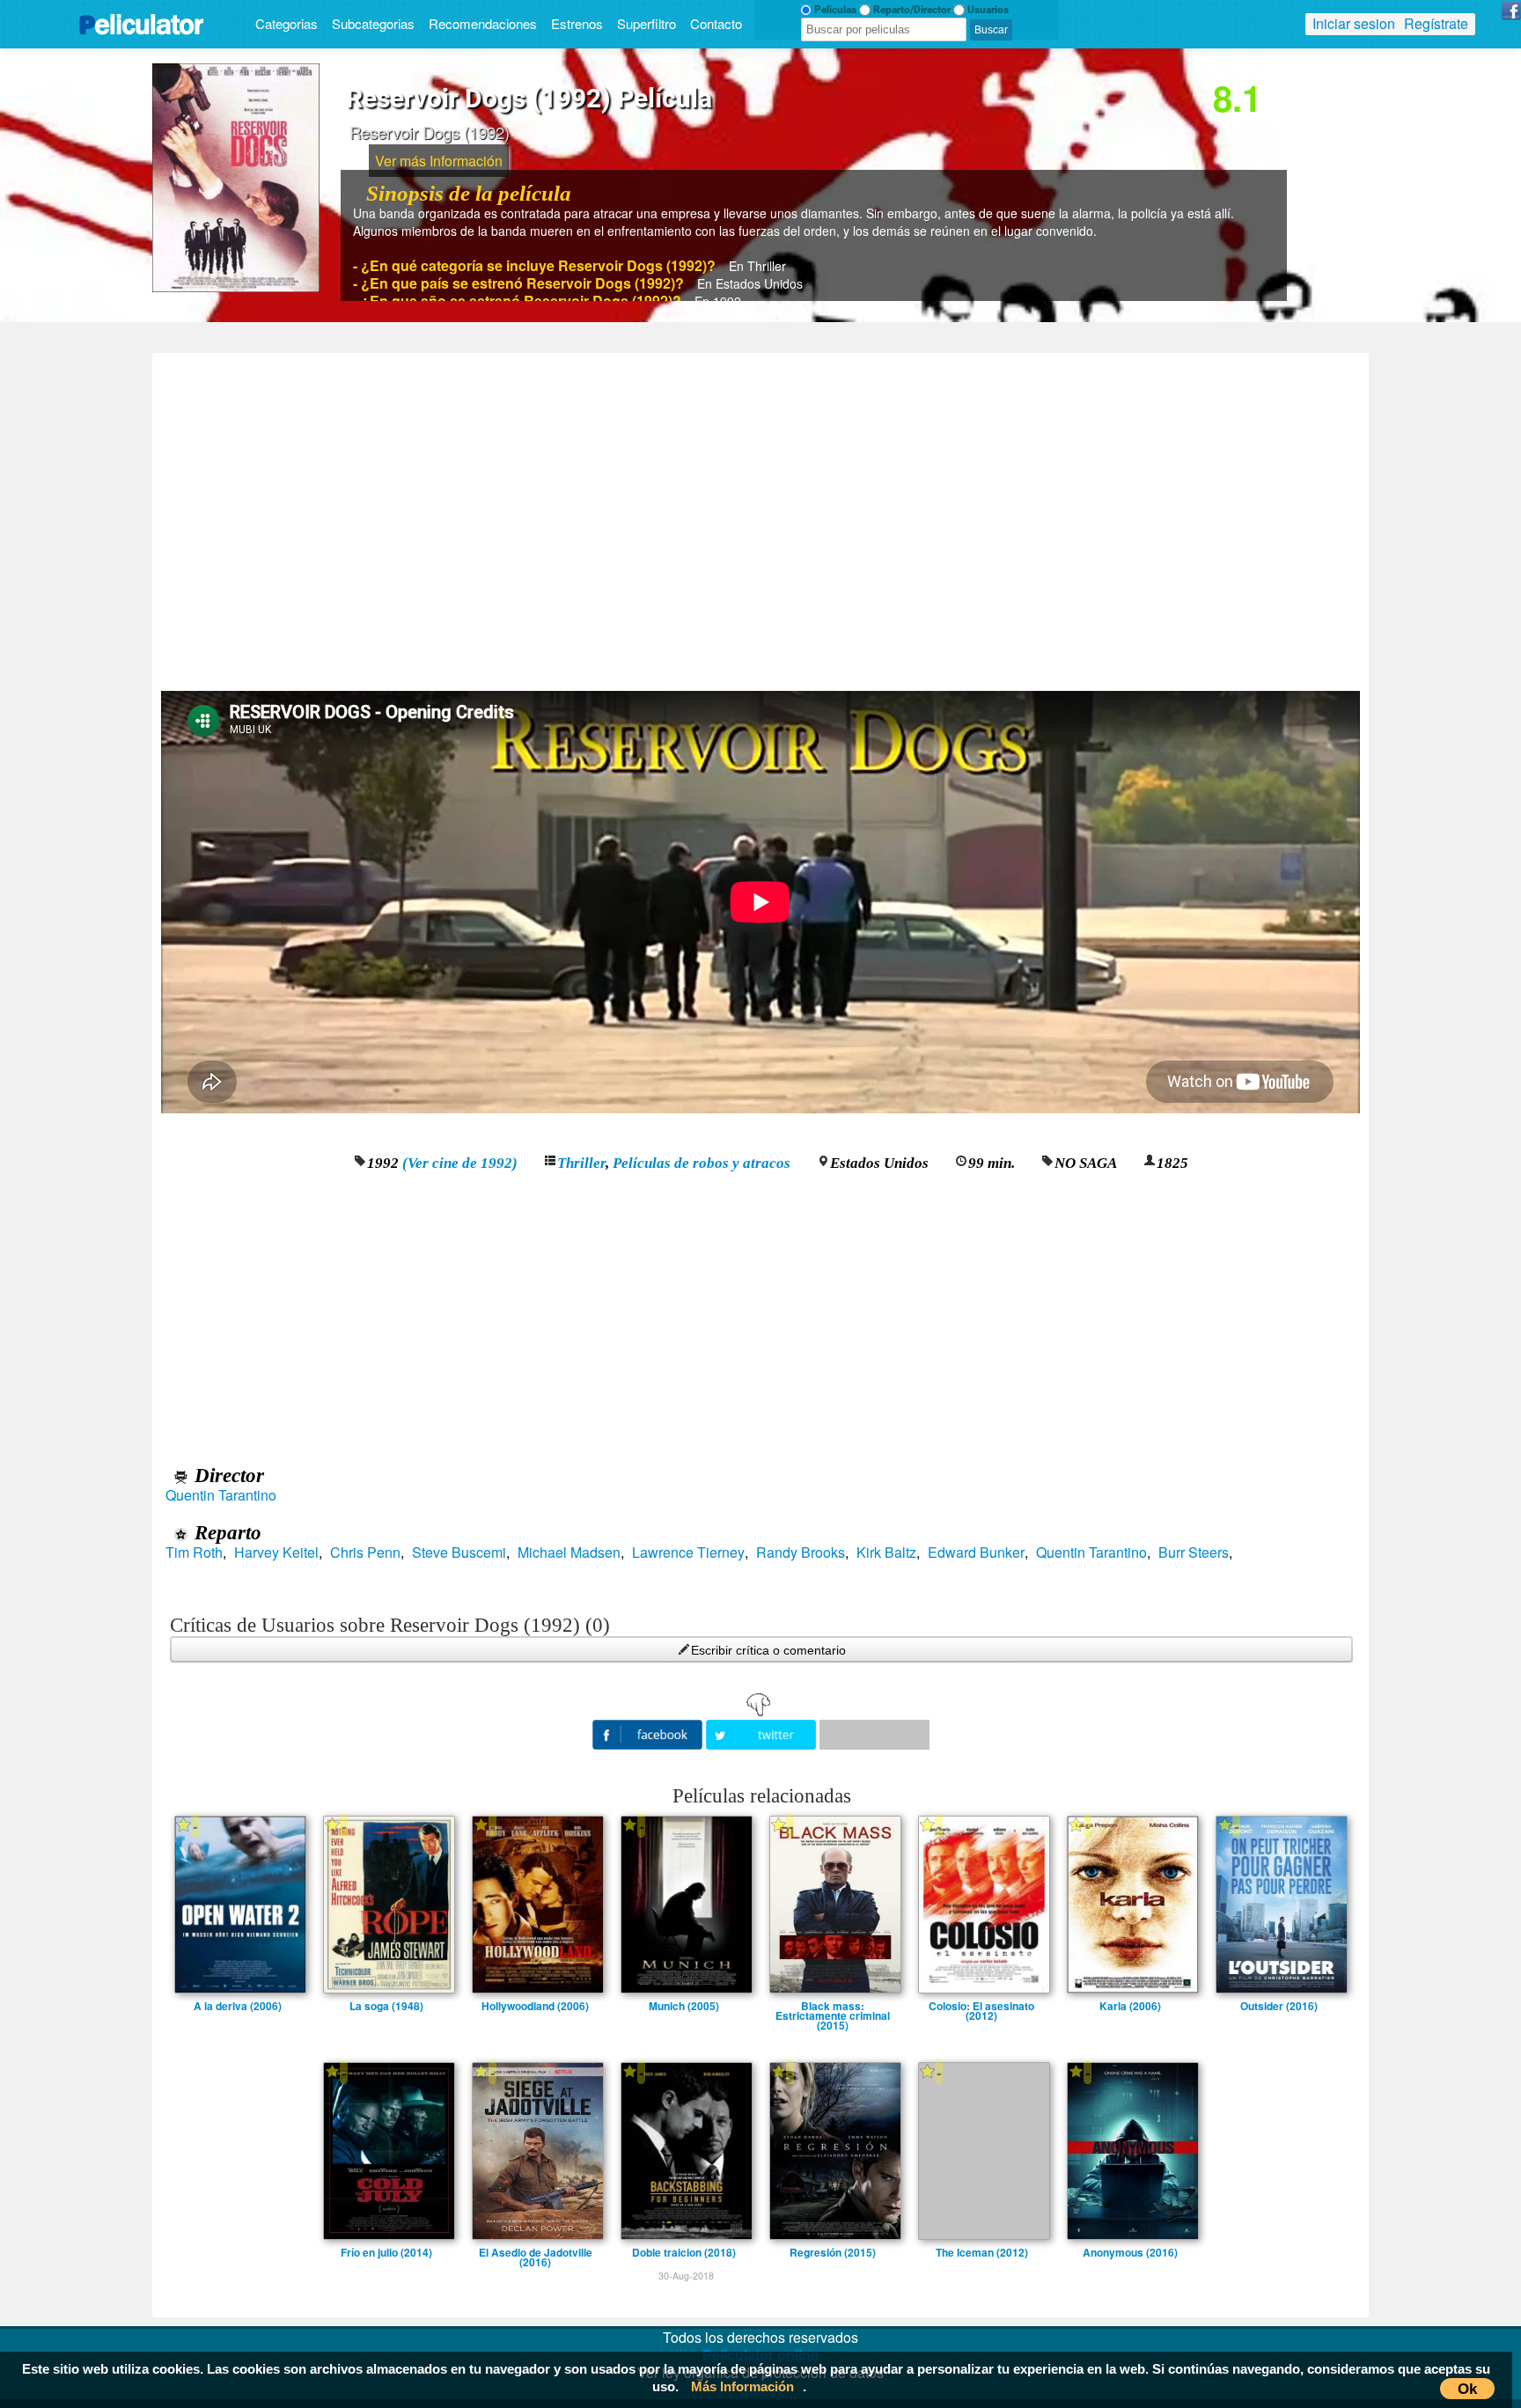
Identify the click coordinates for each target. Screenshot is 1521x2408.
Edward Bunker (976, 1553)
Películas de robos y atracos (702, 1163)
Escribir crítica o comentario (768, 1650)
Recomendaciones (483, 23)
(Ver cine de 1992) (460, 1163)
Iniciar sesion (1354, 23)
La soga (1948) (386, 2006)
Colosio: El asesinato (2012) (981, 2006)
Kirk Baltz (886, 1553)
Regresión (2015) (833, 2252)
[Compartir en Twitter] (763, 1733)
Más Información (742, 2386)
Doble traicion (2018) (684, 2252)
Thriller (581, 1163)
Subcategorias (373, 23)
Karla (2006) (1130, 2006)
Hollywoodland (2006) (535, 2006)
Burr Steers (1194, 1553)
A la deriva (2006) (238, 2006)
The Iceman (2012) (982, 2252)
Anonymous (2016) (1130, 2252)
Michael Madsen (569, 1553)
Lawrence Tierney (688, 1553)
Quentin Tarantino (221, 1495)
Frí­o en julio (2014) (386, 2252)
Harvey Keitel (276, 1553)
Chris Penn (365, 1553)
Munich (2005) (684, 2006)
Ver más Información (439, 161)
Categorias (287, 23)
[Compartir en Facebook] (649, 1733)
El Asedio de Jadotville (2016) (536, 2252)
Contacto (716, 23)
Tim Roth (194, 1553)
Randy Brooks (801, 1553)
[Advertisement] (760, 516)
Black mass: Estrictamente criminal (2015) (833, 2006)
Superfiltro (647, 23)
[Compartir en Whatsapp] (874, 1735)
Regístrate (1436, 23)
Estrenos (577, 23)
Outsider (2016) (1279, 2006)
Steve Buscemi (459, 1553)
